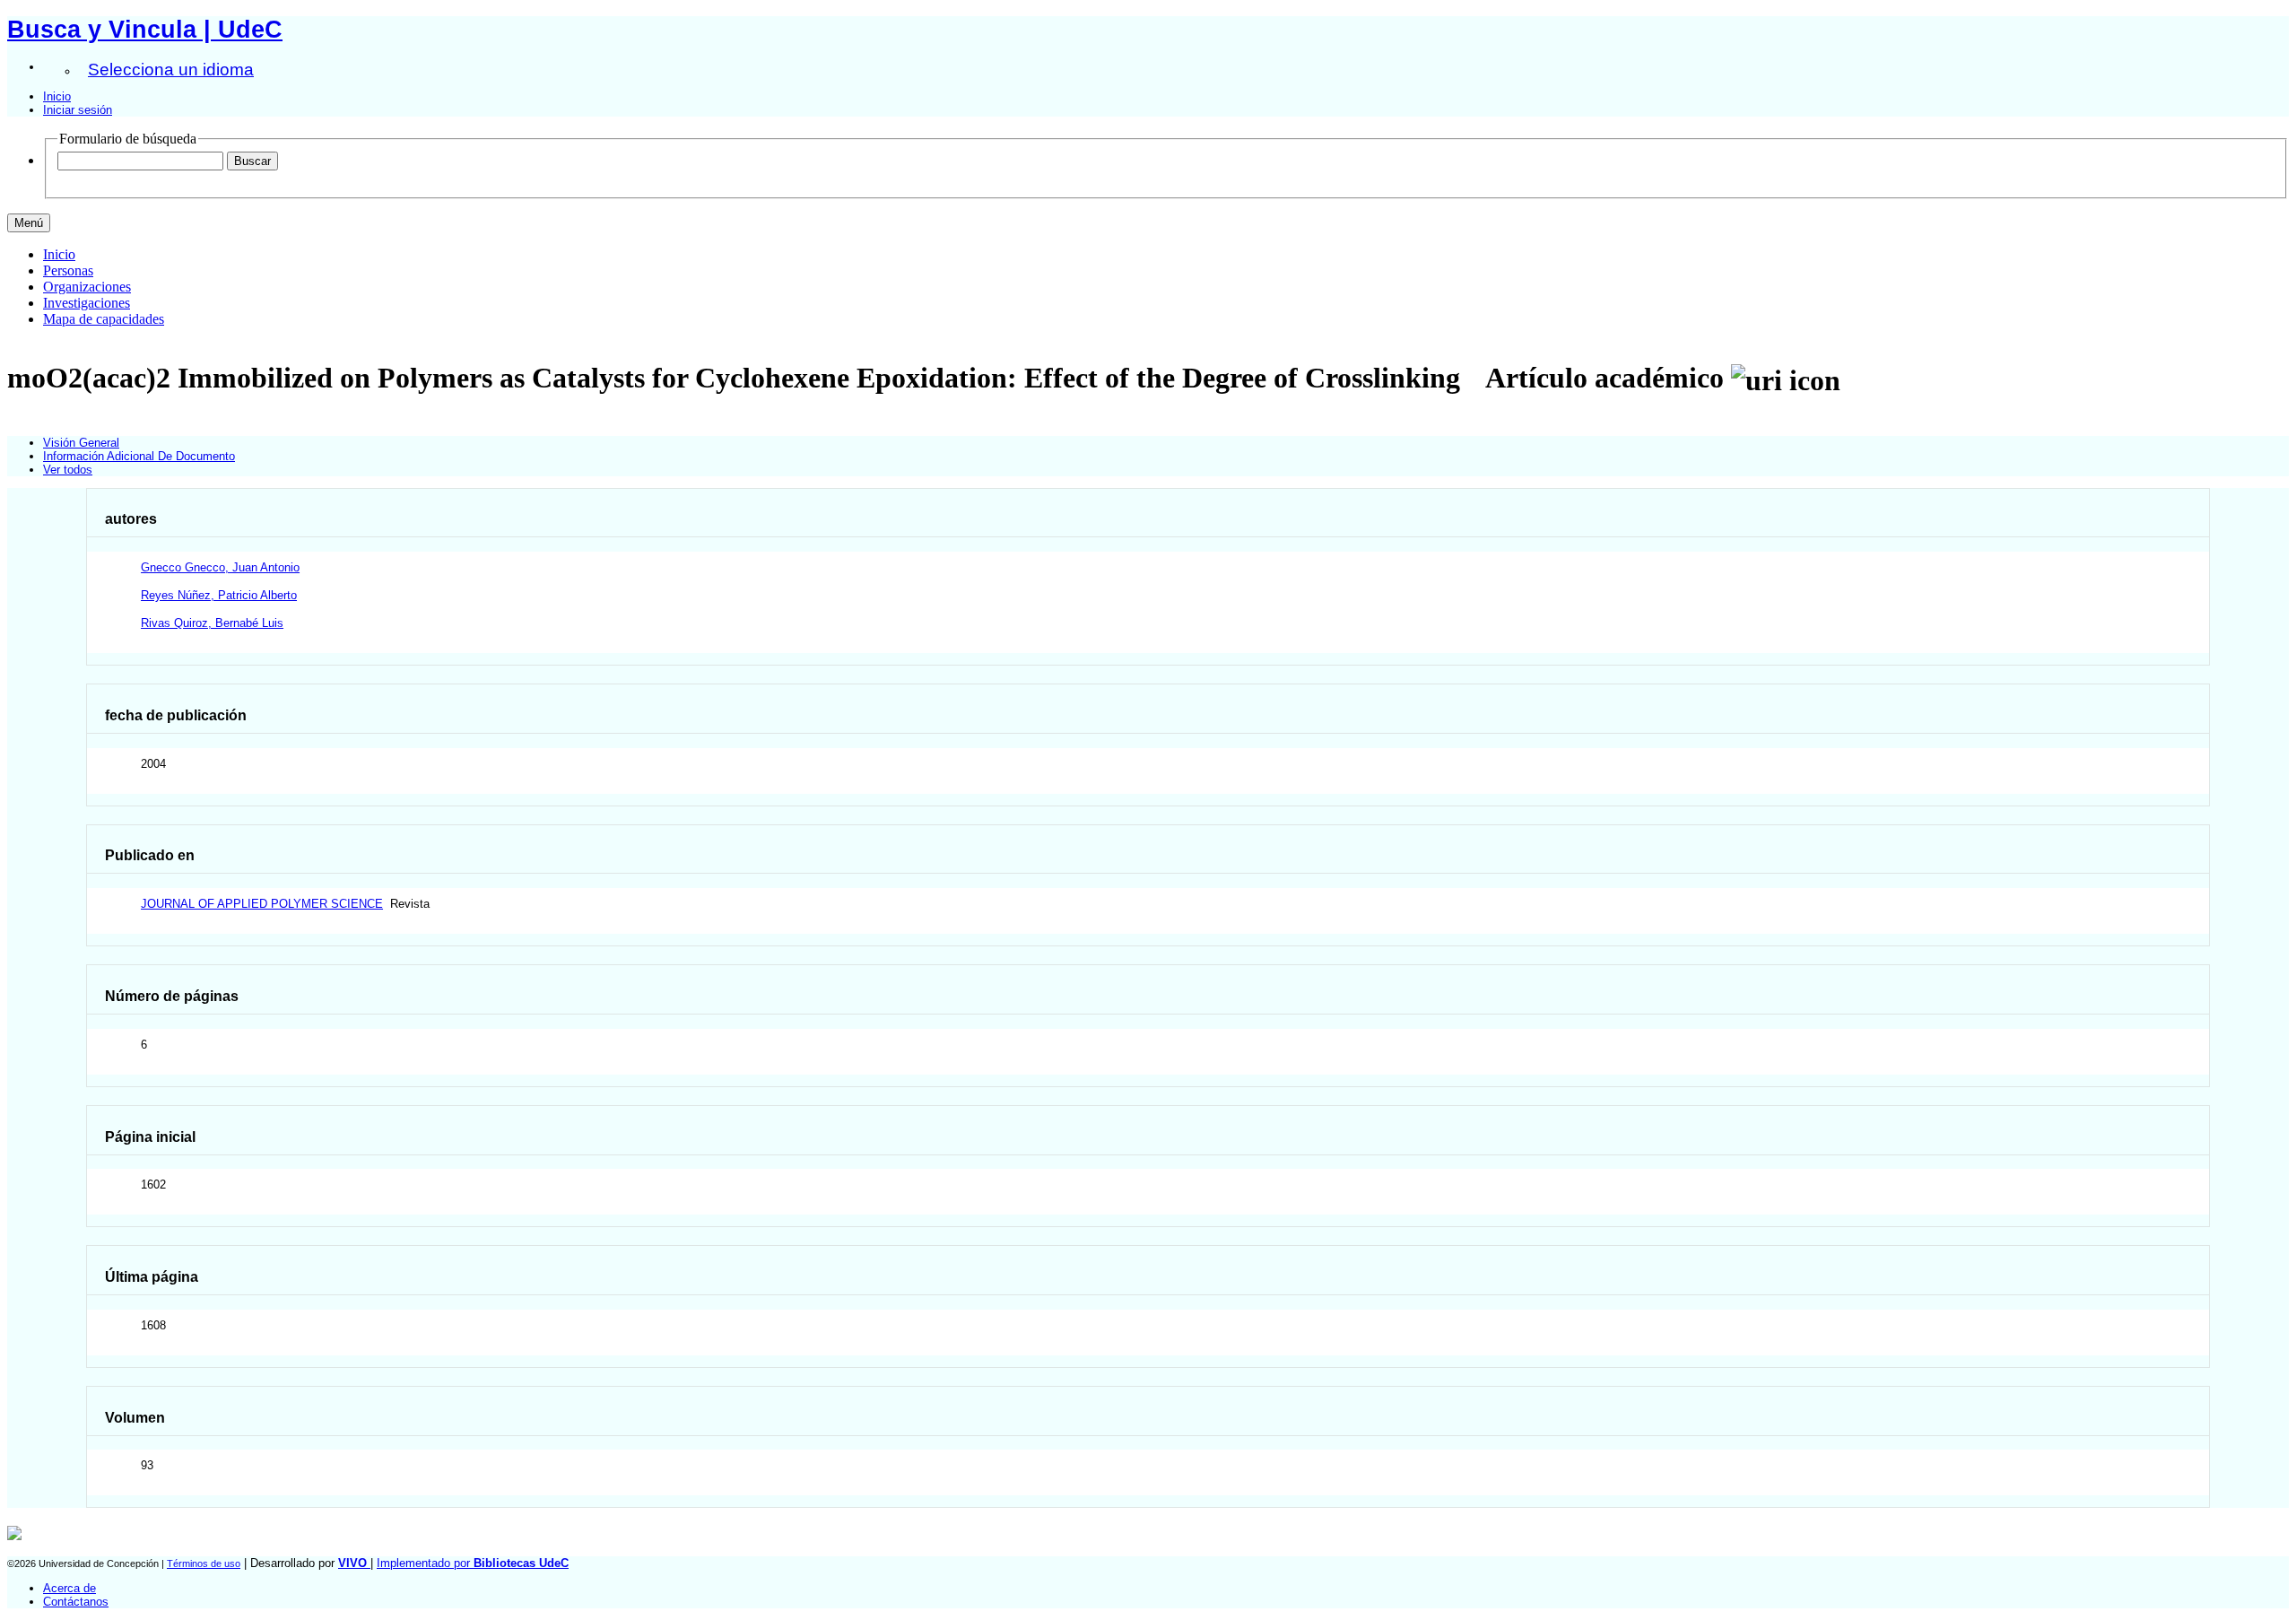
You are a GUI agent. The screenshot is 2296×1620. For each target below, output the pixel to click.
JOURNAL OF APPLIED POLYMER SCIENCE (262, 904)
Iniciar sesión (78, 110)
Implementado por (473, 1563)
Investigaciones (87, 303)
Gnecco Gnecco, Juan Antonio (220, 567)
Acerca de (70, 1588)
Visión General (81, 443)
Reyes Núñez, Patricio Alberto (219, 595)
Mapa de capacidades (104, 319)
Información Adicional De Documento (139, 456)
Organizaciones (87, 287)
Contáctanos (76, 1602)
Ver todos (68, 470)
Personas (68, 270)
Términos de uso (204, 1563)
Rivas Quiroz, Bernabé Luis (212, 623)
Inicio (57, 96)
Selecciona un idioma (171, 70)
